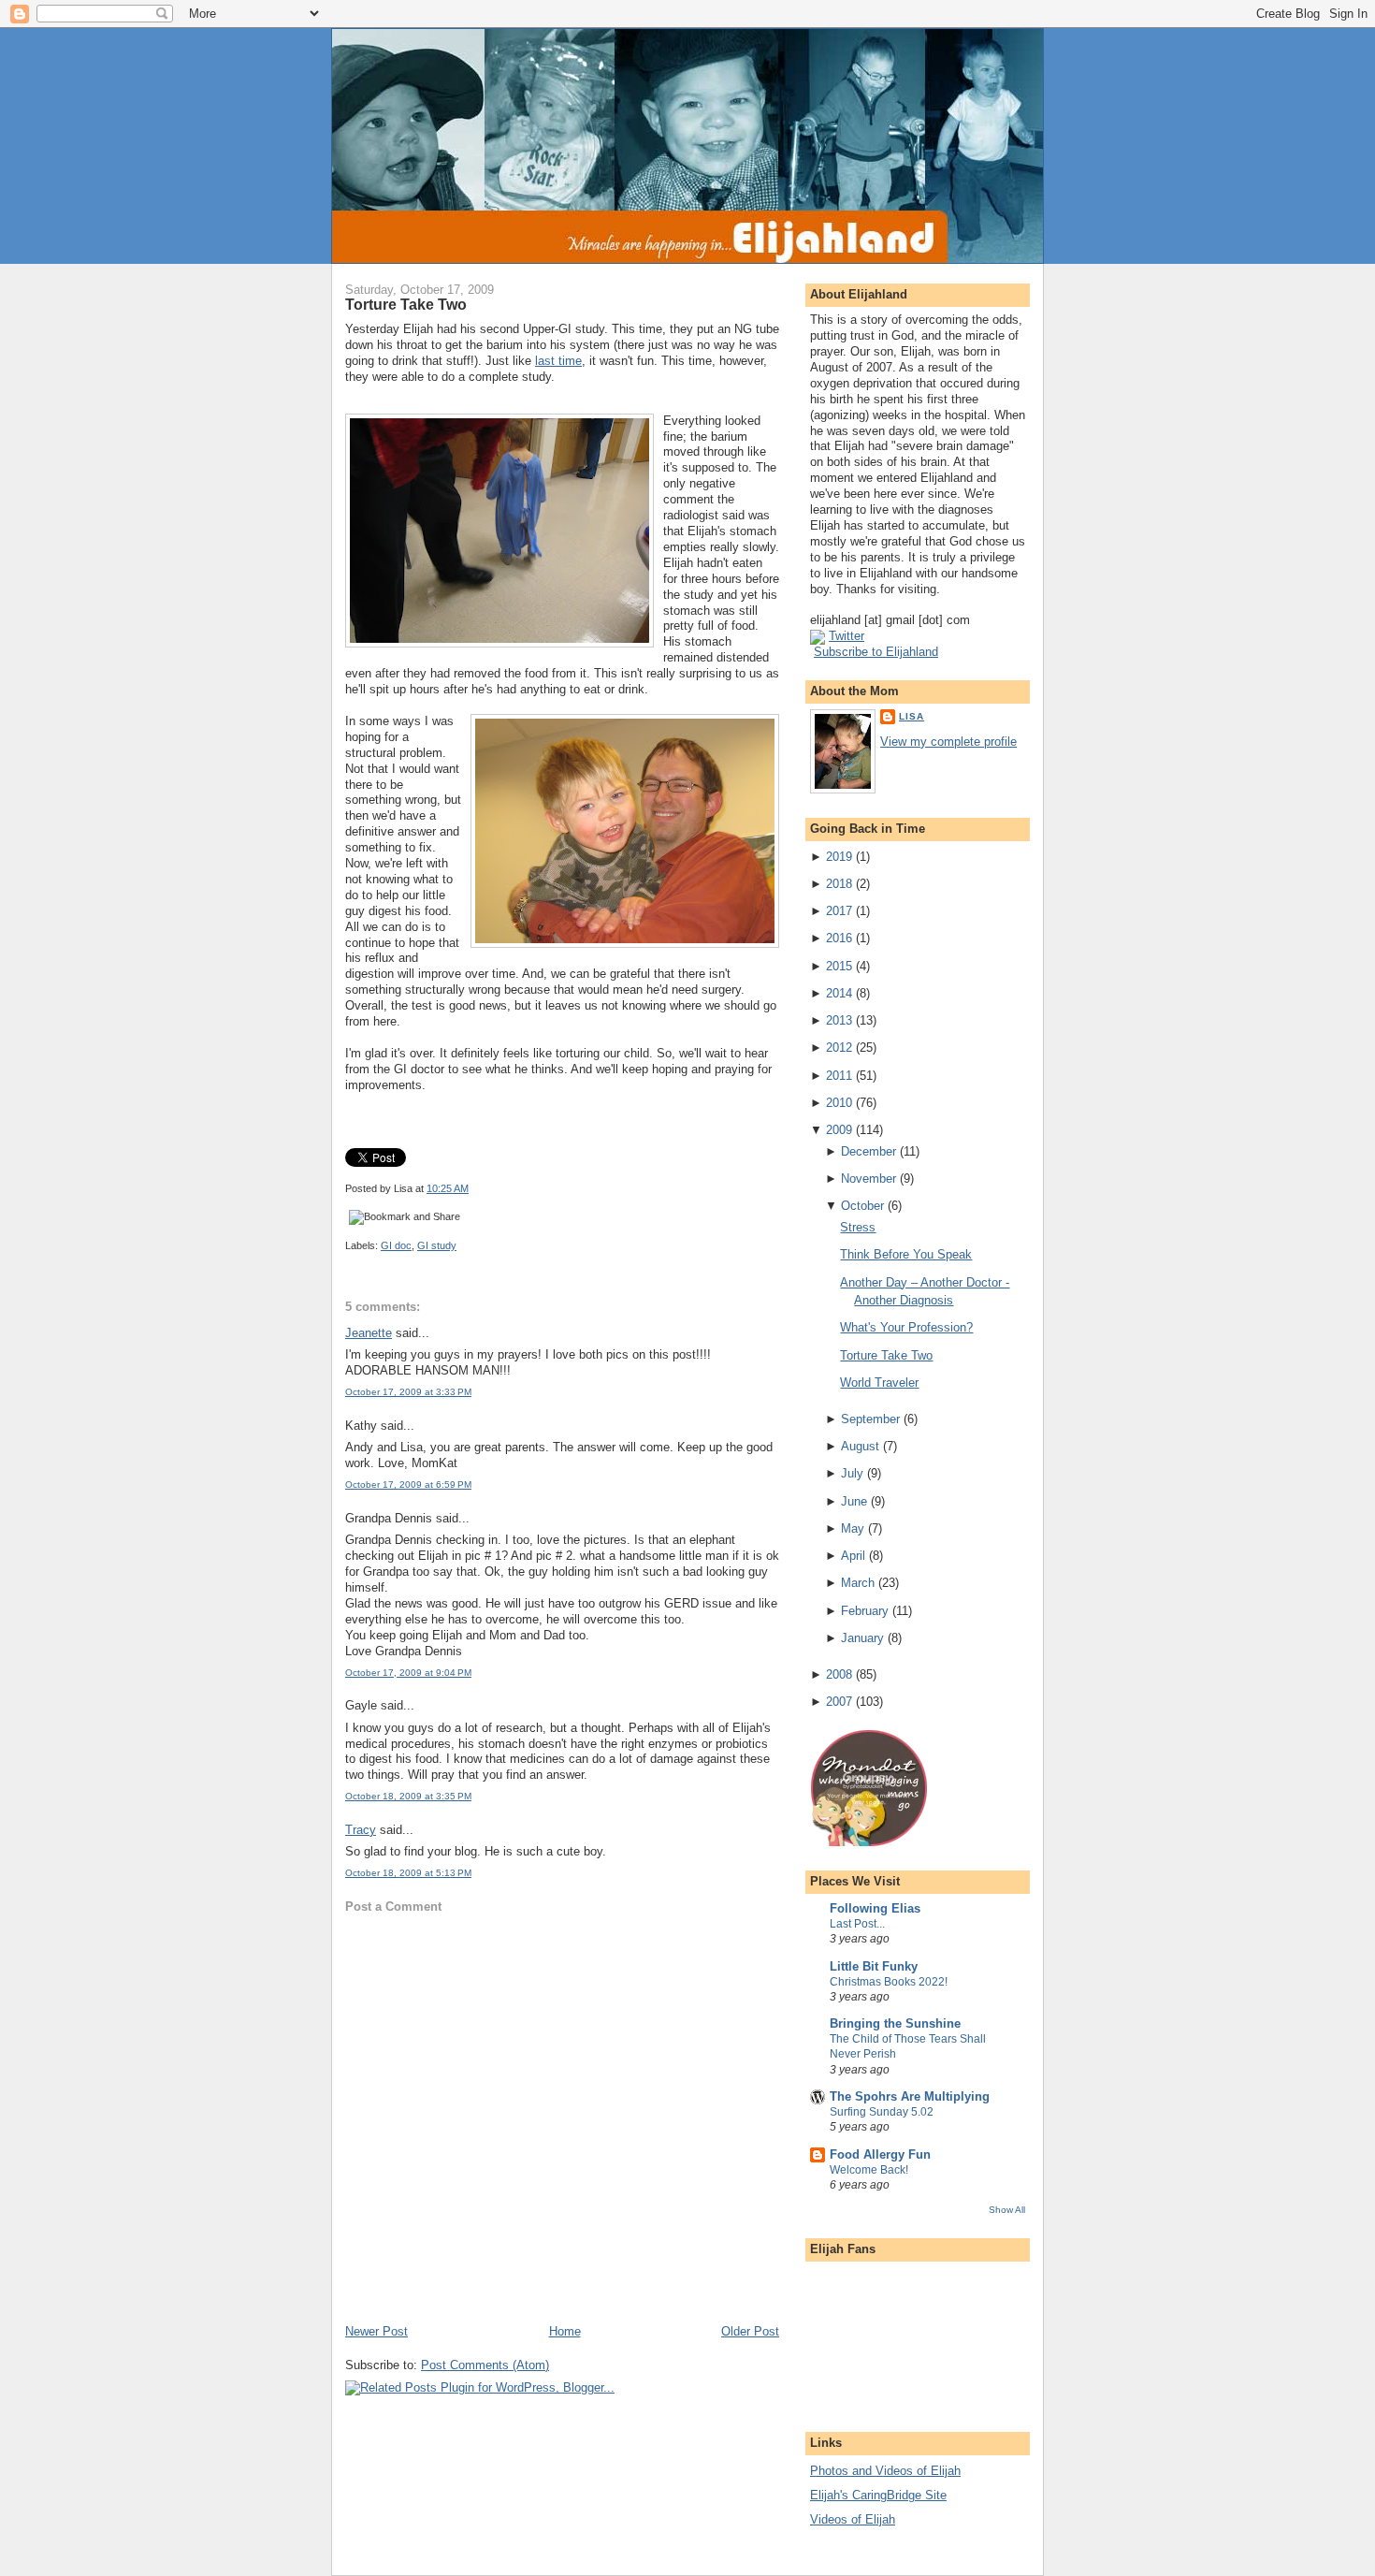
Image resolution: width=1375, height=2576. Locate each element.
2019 (839, 857)
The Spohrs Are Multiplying (910, 2096)
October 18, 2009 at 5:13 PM (408, 1873)
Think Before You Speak (906, 1254)
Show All (1007, 2210)
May (853, 1528)
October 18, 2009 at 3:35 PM (408, 1796)
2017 (839, 911)
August (860, 1446)
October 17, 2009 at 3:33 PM (408, 1392)
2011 (839, 1076)
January (862, 1638)
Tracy (361, 1830)
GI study (437, 1245)
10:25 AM (448, 1188)
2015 (839, 966)
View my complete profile (948, 742)
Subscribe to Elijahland (876, 652)
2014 (839, 993)
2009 (839, 1130)
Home (565, 2331)
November (868, 1179)
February (865, 1611)
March (858, 1583)
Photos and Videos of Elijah (885, 2471)
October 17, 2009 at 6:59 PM (408, 1484)
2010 (839, 1103)
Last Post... (857, 1924)
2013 (839, 1020)
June (854, 1501)
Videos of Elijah (853, 2519)
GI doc (396, 1245)
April (853, 1556)
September (870, 1419)
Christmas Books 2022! (889, 1982)
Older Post (750, 2331)
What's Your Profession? (906, 1327)
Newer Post (376, 2331)
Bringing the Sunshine (895, 2023)
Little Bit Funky (874, 1966)
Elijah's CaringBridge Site (878, 2495)
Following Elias (875, 1908)
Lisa (912, 716)
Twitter (847, 636)
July (852, 1473)
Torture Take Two (406, 304)
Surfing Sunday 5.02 (882, 2112)
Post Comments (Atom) (485, 2365)
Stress (858, 1227)
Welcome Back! (869, 2170)
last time (558, 361)
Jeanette (369, 1333)
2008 (839, 1674)
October (862, 1206)
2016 (839, 938)
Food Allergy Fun (880, 2154)
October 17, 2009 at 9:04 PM (408, 1673)
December (868, 1151)
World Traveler (879, 1383)
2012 (839, 1048)
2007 (839, 1702)
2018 (839, 884)
